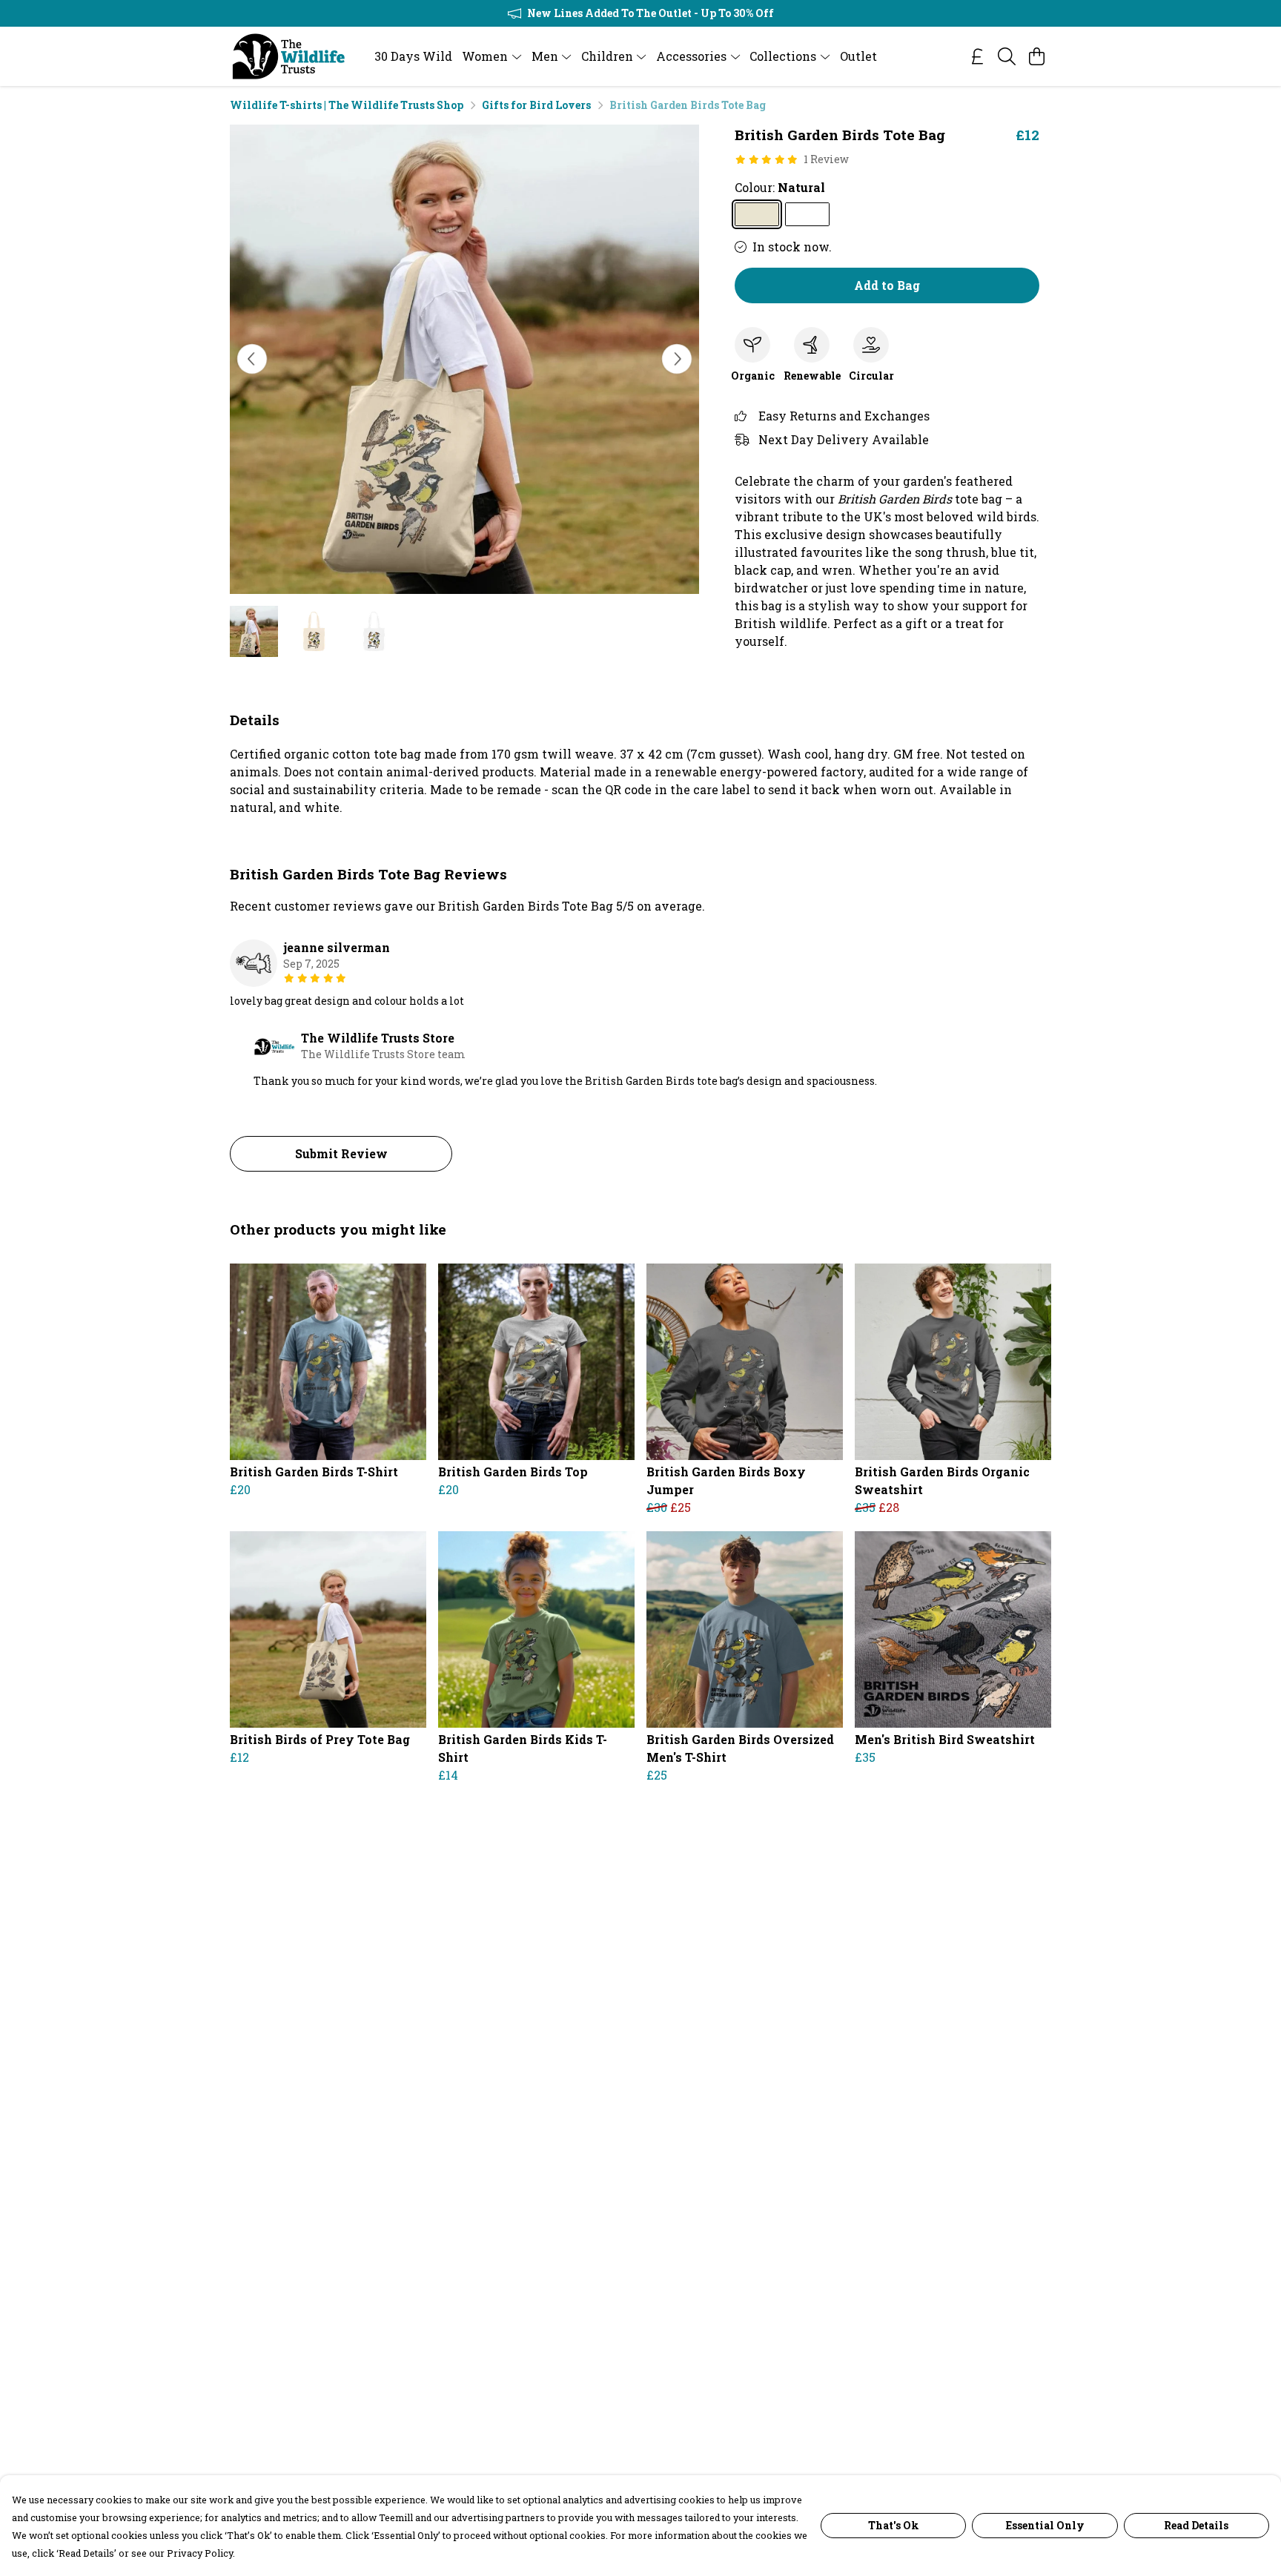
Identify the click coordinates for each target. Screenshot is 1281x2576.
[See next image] (677, 359)
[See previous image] (252, 359)
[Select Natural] (757, 214)
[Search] (1007, 56)
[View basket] (1036, 56)
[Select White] (807, 214)
